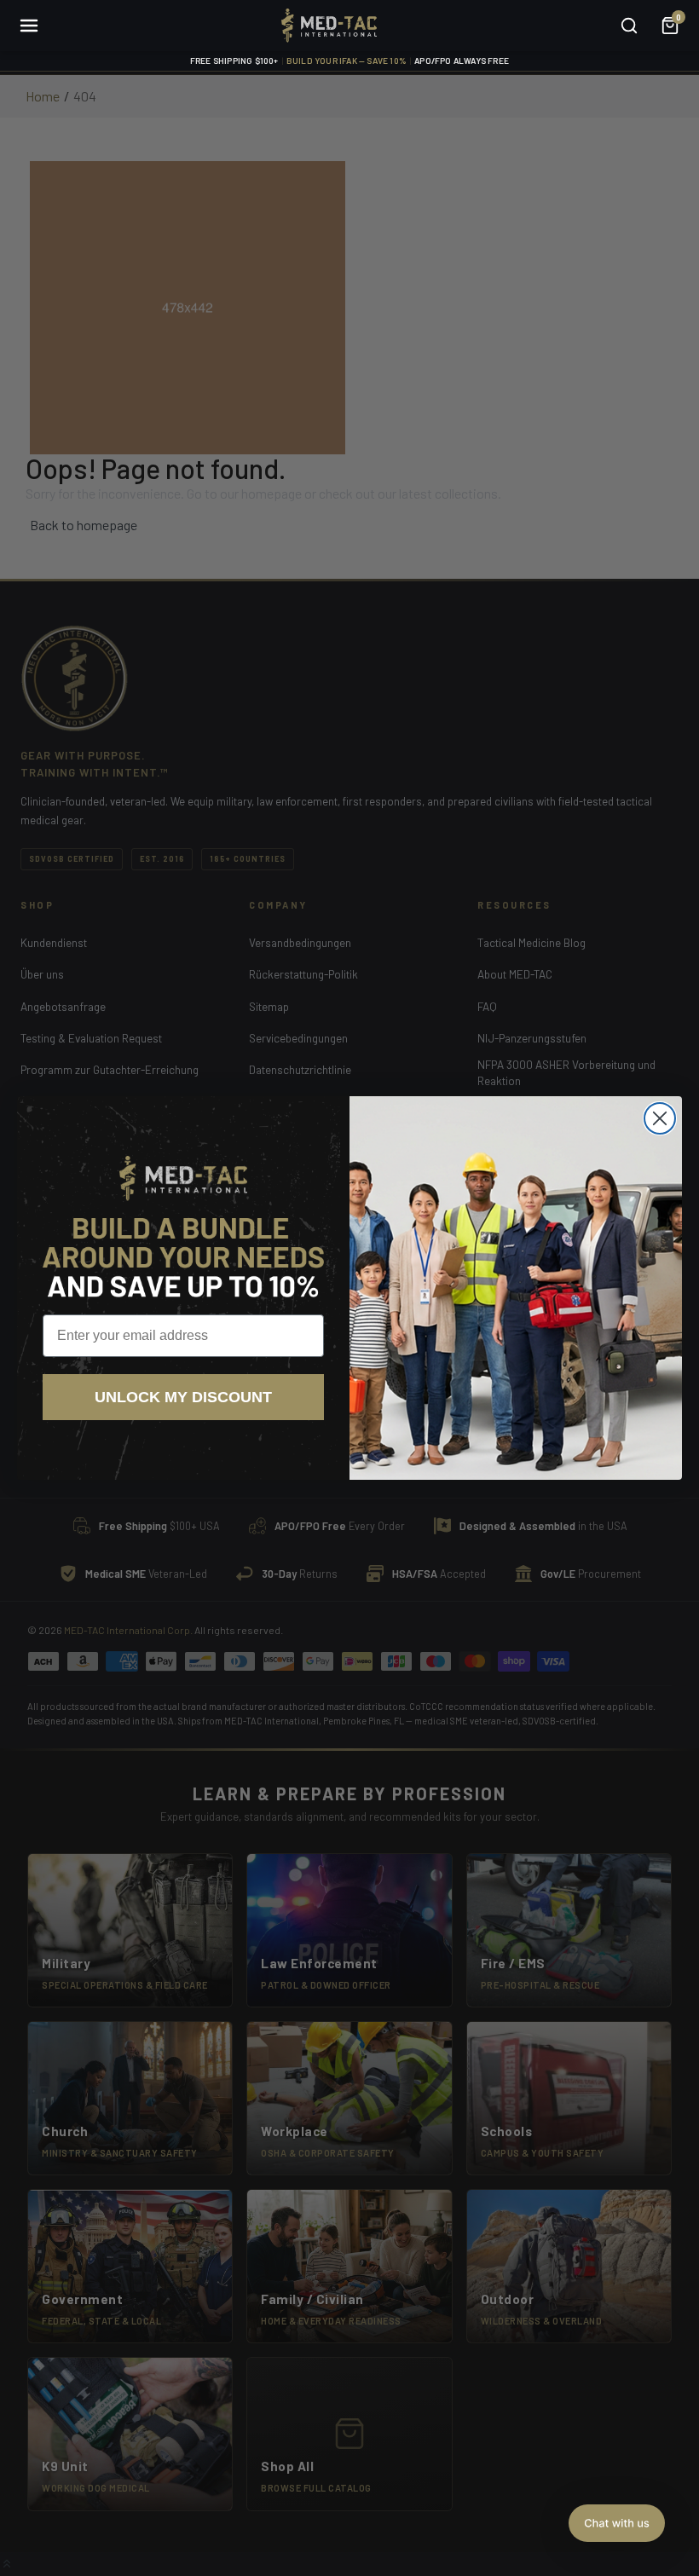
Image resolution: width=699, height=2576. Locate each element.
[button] (617, 2523)
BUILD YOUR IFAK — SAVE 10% (347, 61)
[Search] (629, 26)
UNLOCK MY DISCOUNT (183, 1397)
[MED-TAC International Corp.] (329, 26)
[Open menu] (29, 26)
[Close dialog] (660, 1118)
